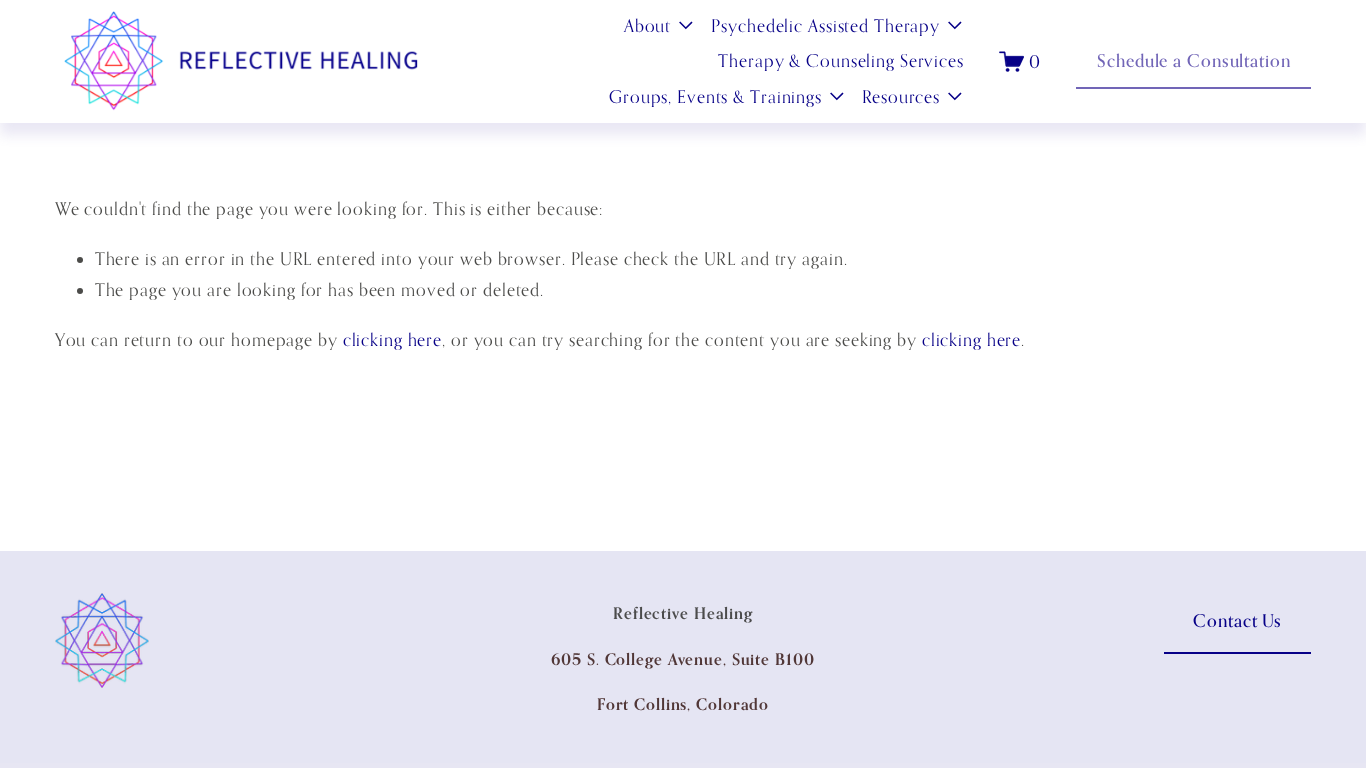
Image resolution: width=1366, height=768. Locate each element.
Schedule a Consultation (1193, 60)
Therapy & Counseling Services (841, 60)
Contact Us (1237, 620)
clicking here (392, 339)
